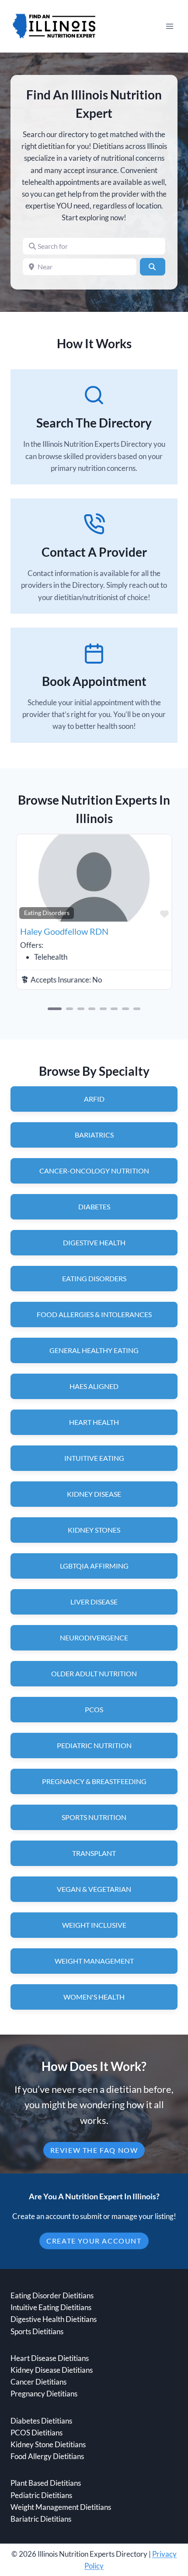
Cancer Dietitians (38, 2382)
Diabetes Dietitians (41, 2421)
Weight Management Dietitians (61, 2507)
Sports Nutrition (94, 1817)
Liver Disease (94, 1602)
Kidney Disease (94, 1494)
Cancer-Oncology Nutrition (94, 1171)
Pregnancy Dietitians (44, 2394)
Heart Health (94, 1422)
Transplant (94, 1853)
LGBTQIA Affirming (94, 1566)
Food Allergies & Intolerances (94, 1314)
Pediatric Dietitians (41, 2495)
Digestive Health (94, 1242)
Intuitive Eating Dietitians (51, 2307)
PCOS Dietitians (37, 2433)
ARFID (94, 1099)
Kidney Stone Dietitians (48, 2444)
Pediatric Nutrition (94, 1745)
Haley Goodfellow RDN (64, 931)
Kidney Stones (94, 1530)
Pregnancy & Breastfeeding (94, 1781)
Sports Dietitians (37, 2331)
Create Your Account (94, 2241)
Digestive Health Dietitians (54, 2319)
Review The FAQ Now (94, 2150)
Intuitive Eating (94, 1458)
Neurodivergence (94, 1638)
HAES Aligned (94, 1386)
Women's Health (94, 1997)
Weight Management (94, 1961)
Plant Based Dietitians (46, 2483)
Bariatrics (94, 1135)
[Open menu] (169, 26)
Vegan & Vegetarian (94, 1889)
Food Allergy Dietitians (47, 2456)
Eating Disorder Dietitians (52, 2295)
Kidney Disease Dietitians (52, 2370)
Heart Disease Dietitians (50, 2358)
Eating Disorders (47, 913)
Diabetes (94, 1207)
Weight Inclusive (94, 1925)
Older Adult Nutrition (94, 1673)
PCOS (94, 1709)
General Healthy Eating (94, 1350)
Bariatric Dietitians (41, 2519)
